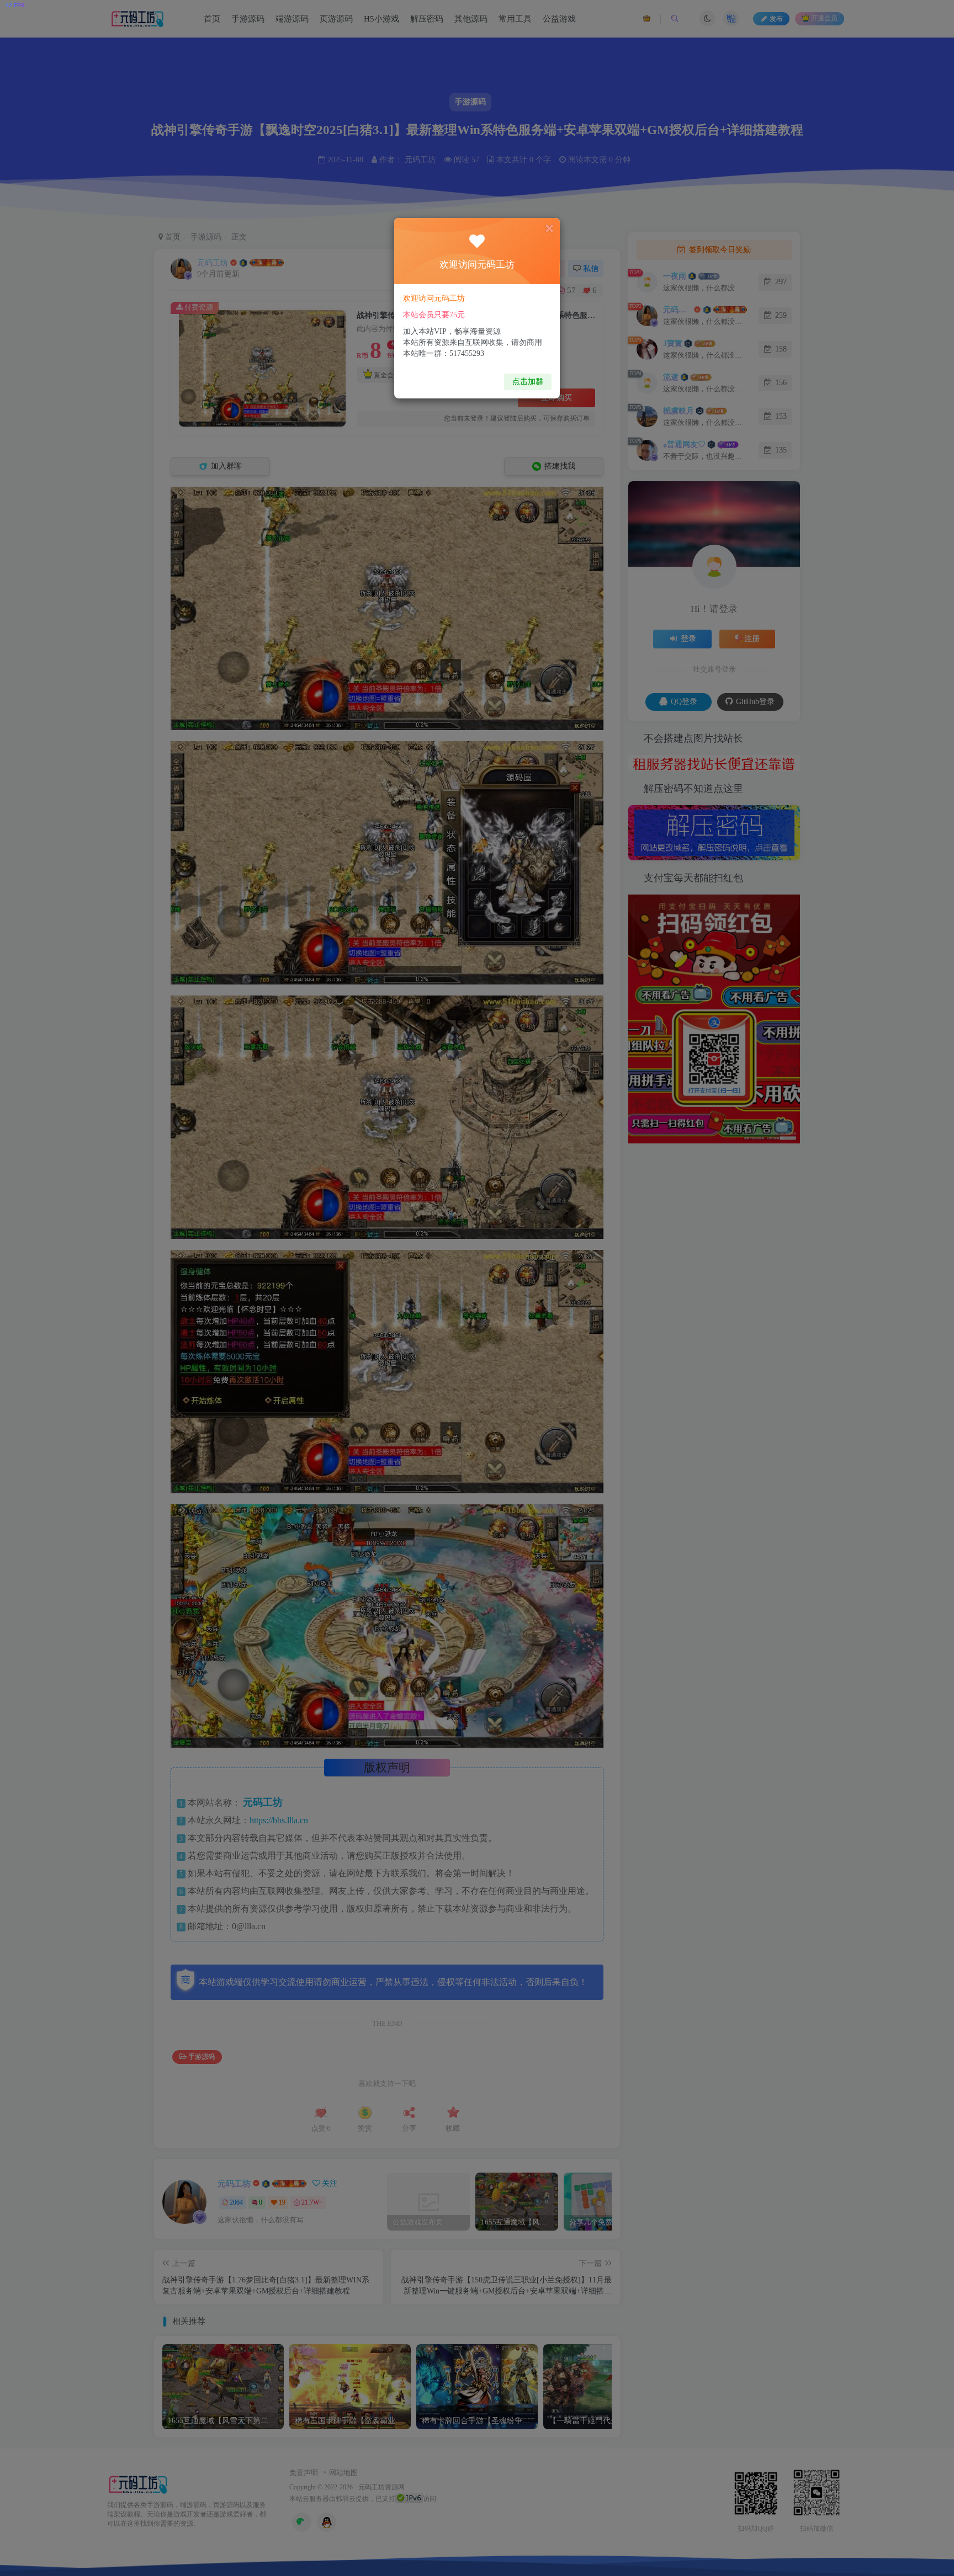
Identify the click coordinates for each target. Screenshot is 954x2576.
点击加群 (528, 382)
